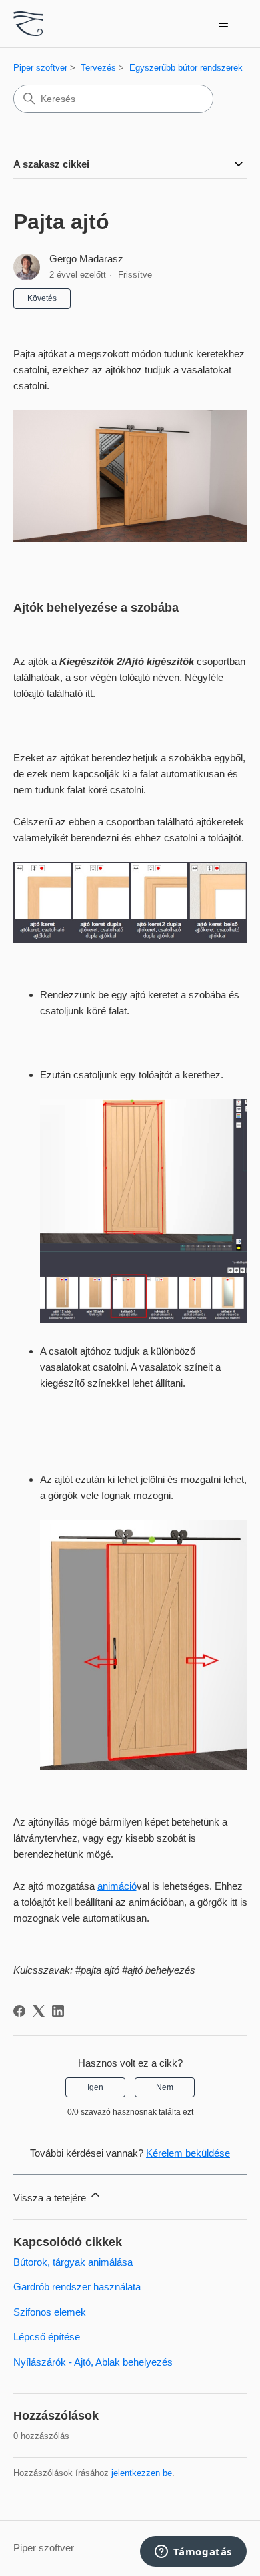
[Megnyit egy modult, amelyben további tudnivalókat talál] (193, 2553)
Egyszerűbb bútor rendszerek (186, 68)
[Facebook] (19, 2011)
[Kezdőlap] (29, 24)
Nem (165, 2087)
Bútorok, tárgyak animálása (73, 2262)
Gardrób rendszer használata (77, 2287)
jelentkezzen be (142, 2473)
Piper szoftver (40, 68)
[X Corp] (39, 2011)
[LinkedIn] (58, 2011)
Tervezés (98, 68)
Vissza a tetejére (51, 2198)
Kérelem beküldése (188, 2153)
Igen (95, 2087)
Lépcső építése (47, 2337)
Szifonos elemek (50, 2312)
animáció (117, 1886)
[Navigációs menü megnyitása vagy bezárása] (224, 24)
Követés (42, 298)
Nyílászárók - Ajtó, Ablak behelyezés (93, 2362)
